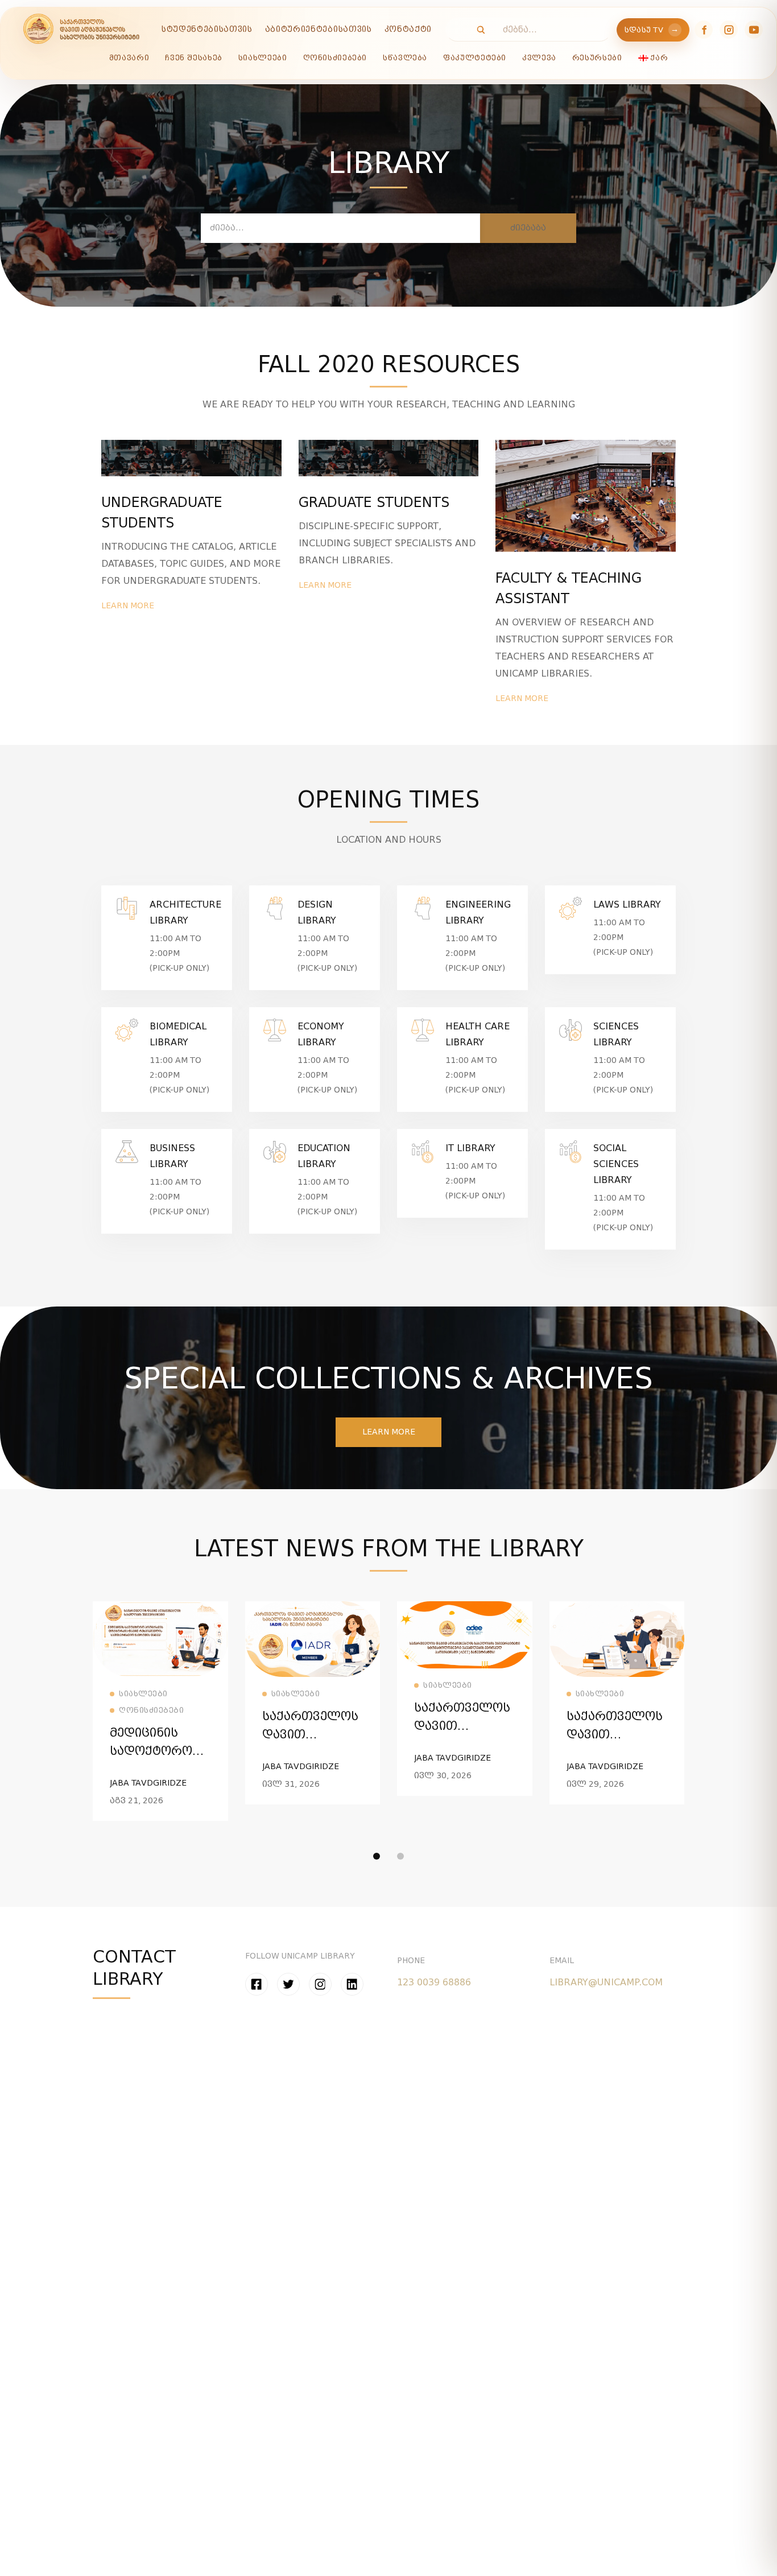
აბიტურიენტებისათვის (319, 29)
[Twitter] (288, 1984)
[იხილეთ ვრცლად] (160, 1608)
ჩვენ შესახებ (194, 58)
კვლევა (539, 58)
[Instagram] (729, 30)
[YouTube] (754, 30)
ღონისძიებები (335, 58)
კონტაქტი (408, 29)
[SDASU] (81, 30)
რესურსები (597, 58)
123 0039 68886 (434, 1982)
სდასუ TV (652, 30)
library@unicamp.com (606, 1982)
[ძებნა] (475, 30)
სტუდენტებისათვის (207, 29)
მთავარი (129, 58)
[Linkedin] (352, 1984)
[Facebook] (704, 30)
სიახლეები (263, 58)
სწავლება (405, 58)
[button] (388, 1432)
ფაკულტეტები (475, 58)
